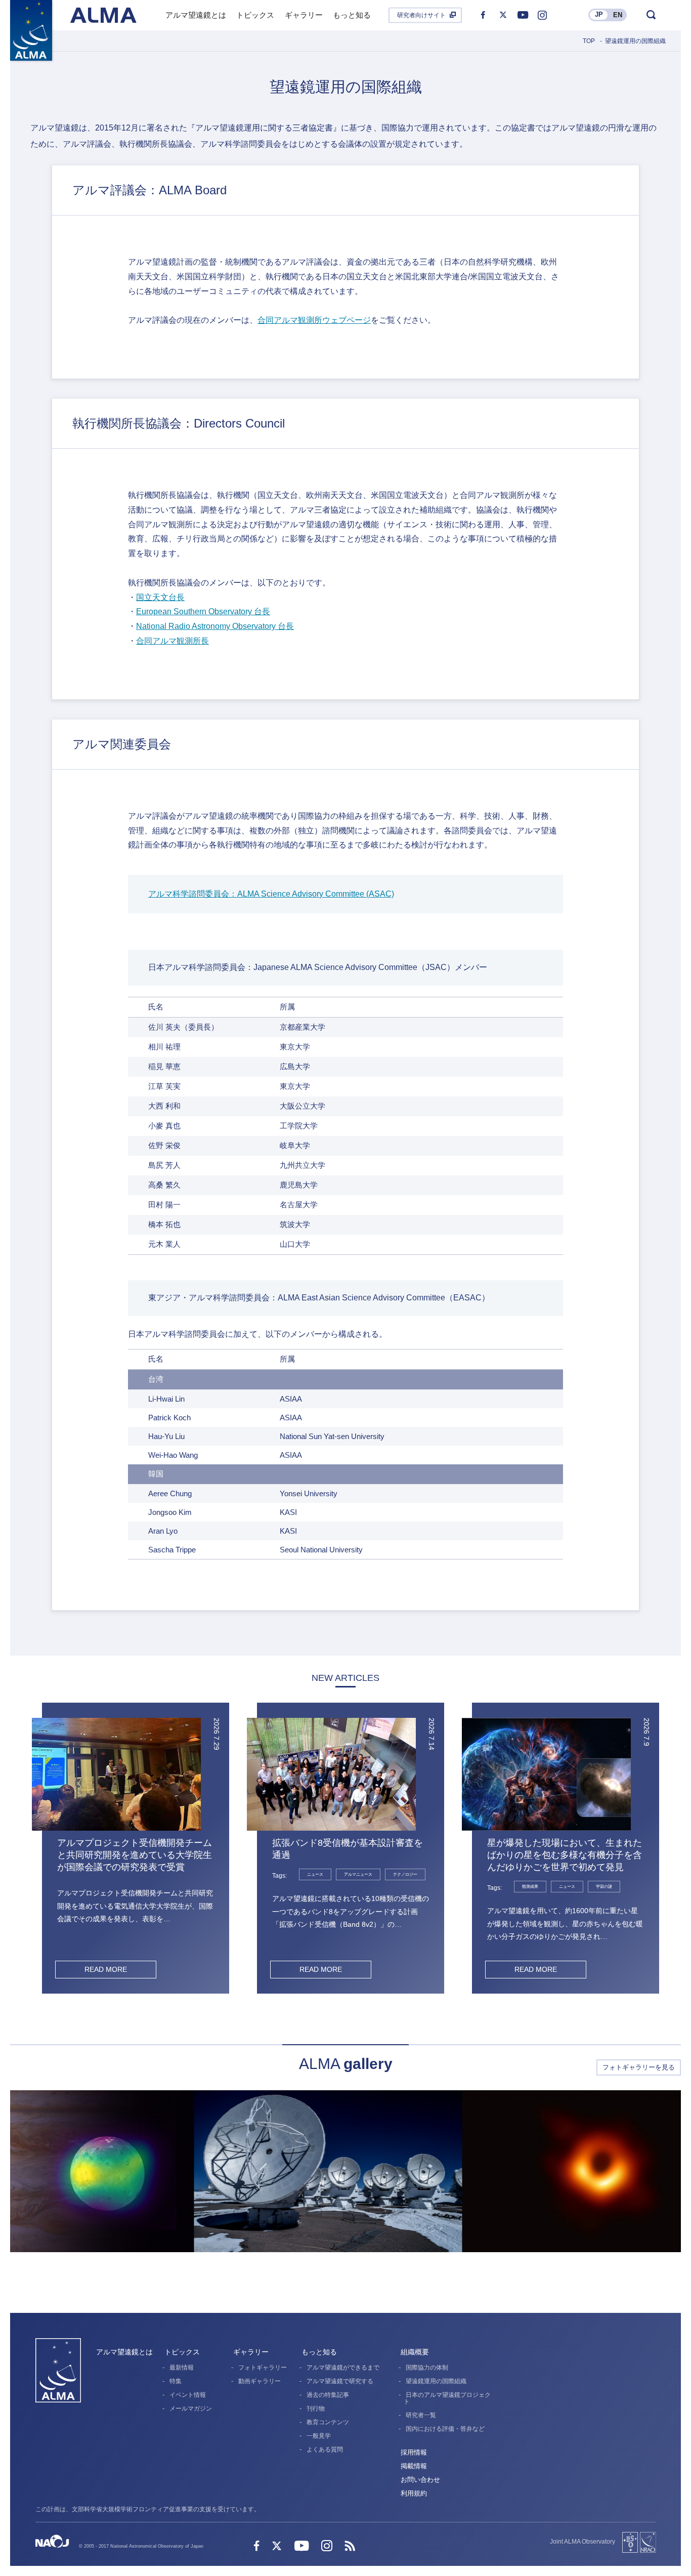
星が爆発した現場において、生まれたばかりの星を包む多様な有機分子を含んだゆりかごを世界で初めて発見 (565, 1855)
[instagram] (542, 15)
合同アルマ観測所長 (172, 641)
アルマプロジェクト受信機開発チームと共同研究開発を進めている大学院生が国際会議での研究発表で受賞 (135, 1855)
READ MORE (106, 1969)
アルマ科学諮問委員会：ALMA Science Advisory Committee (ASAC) (271, 894)
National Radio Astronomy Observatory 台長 (215, 626)
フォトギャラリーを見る (639, 2067)
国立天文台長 (160, 597)
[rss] (350, 2547)
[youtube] (523, 15)
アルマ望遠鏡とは (124, 2352)
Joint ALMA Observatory (582, 2542)
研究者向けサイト (421, 15)
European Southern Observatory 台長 (203, 611)
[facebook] (483, 15)
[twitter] (503, 15)
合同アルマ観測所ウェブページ (314, 320)
